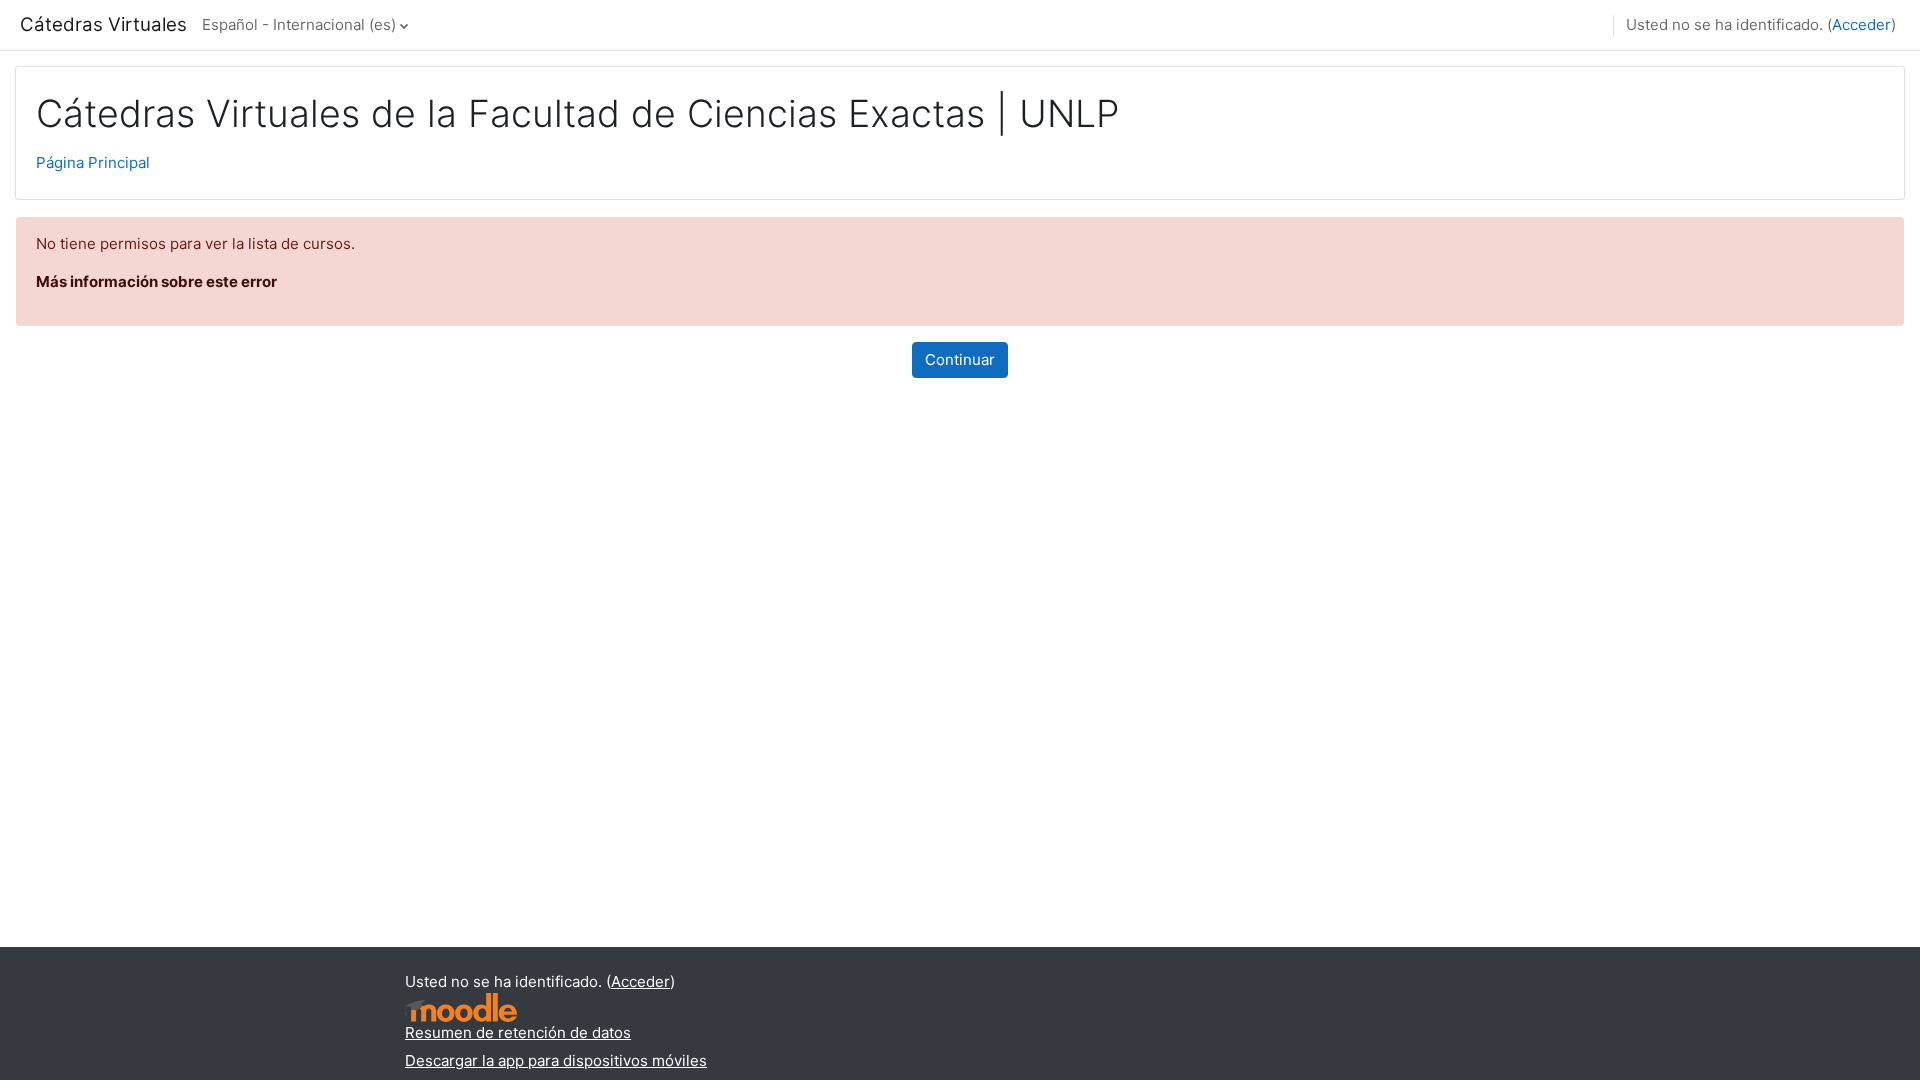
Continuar (960, 359)
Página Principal (93, 162)
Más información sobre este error (156, 281)
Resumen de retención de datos (518, 1032)
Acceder (1861, 24)
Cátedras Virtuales (103, 24)
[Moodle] (461, 1007)
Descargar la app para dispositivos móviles (556, 1060)
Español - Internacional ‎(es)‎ (299, 24)
